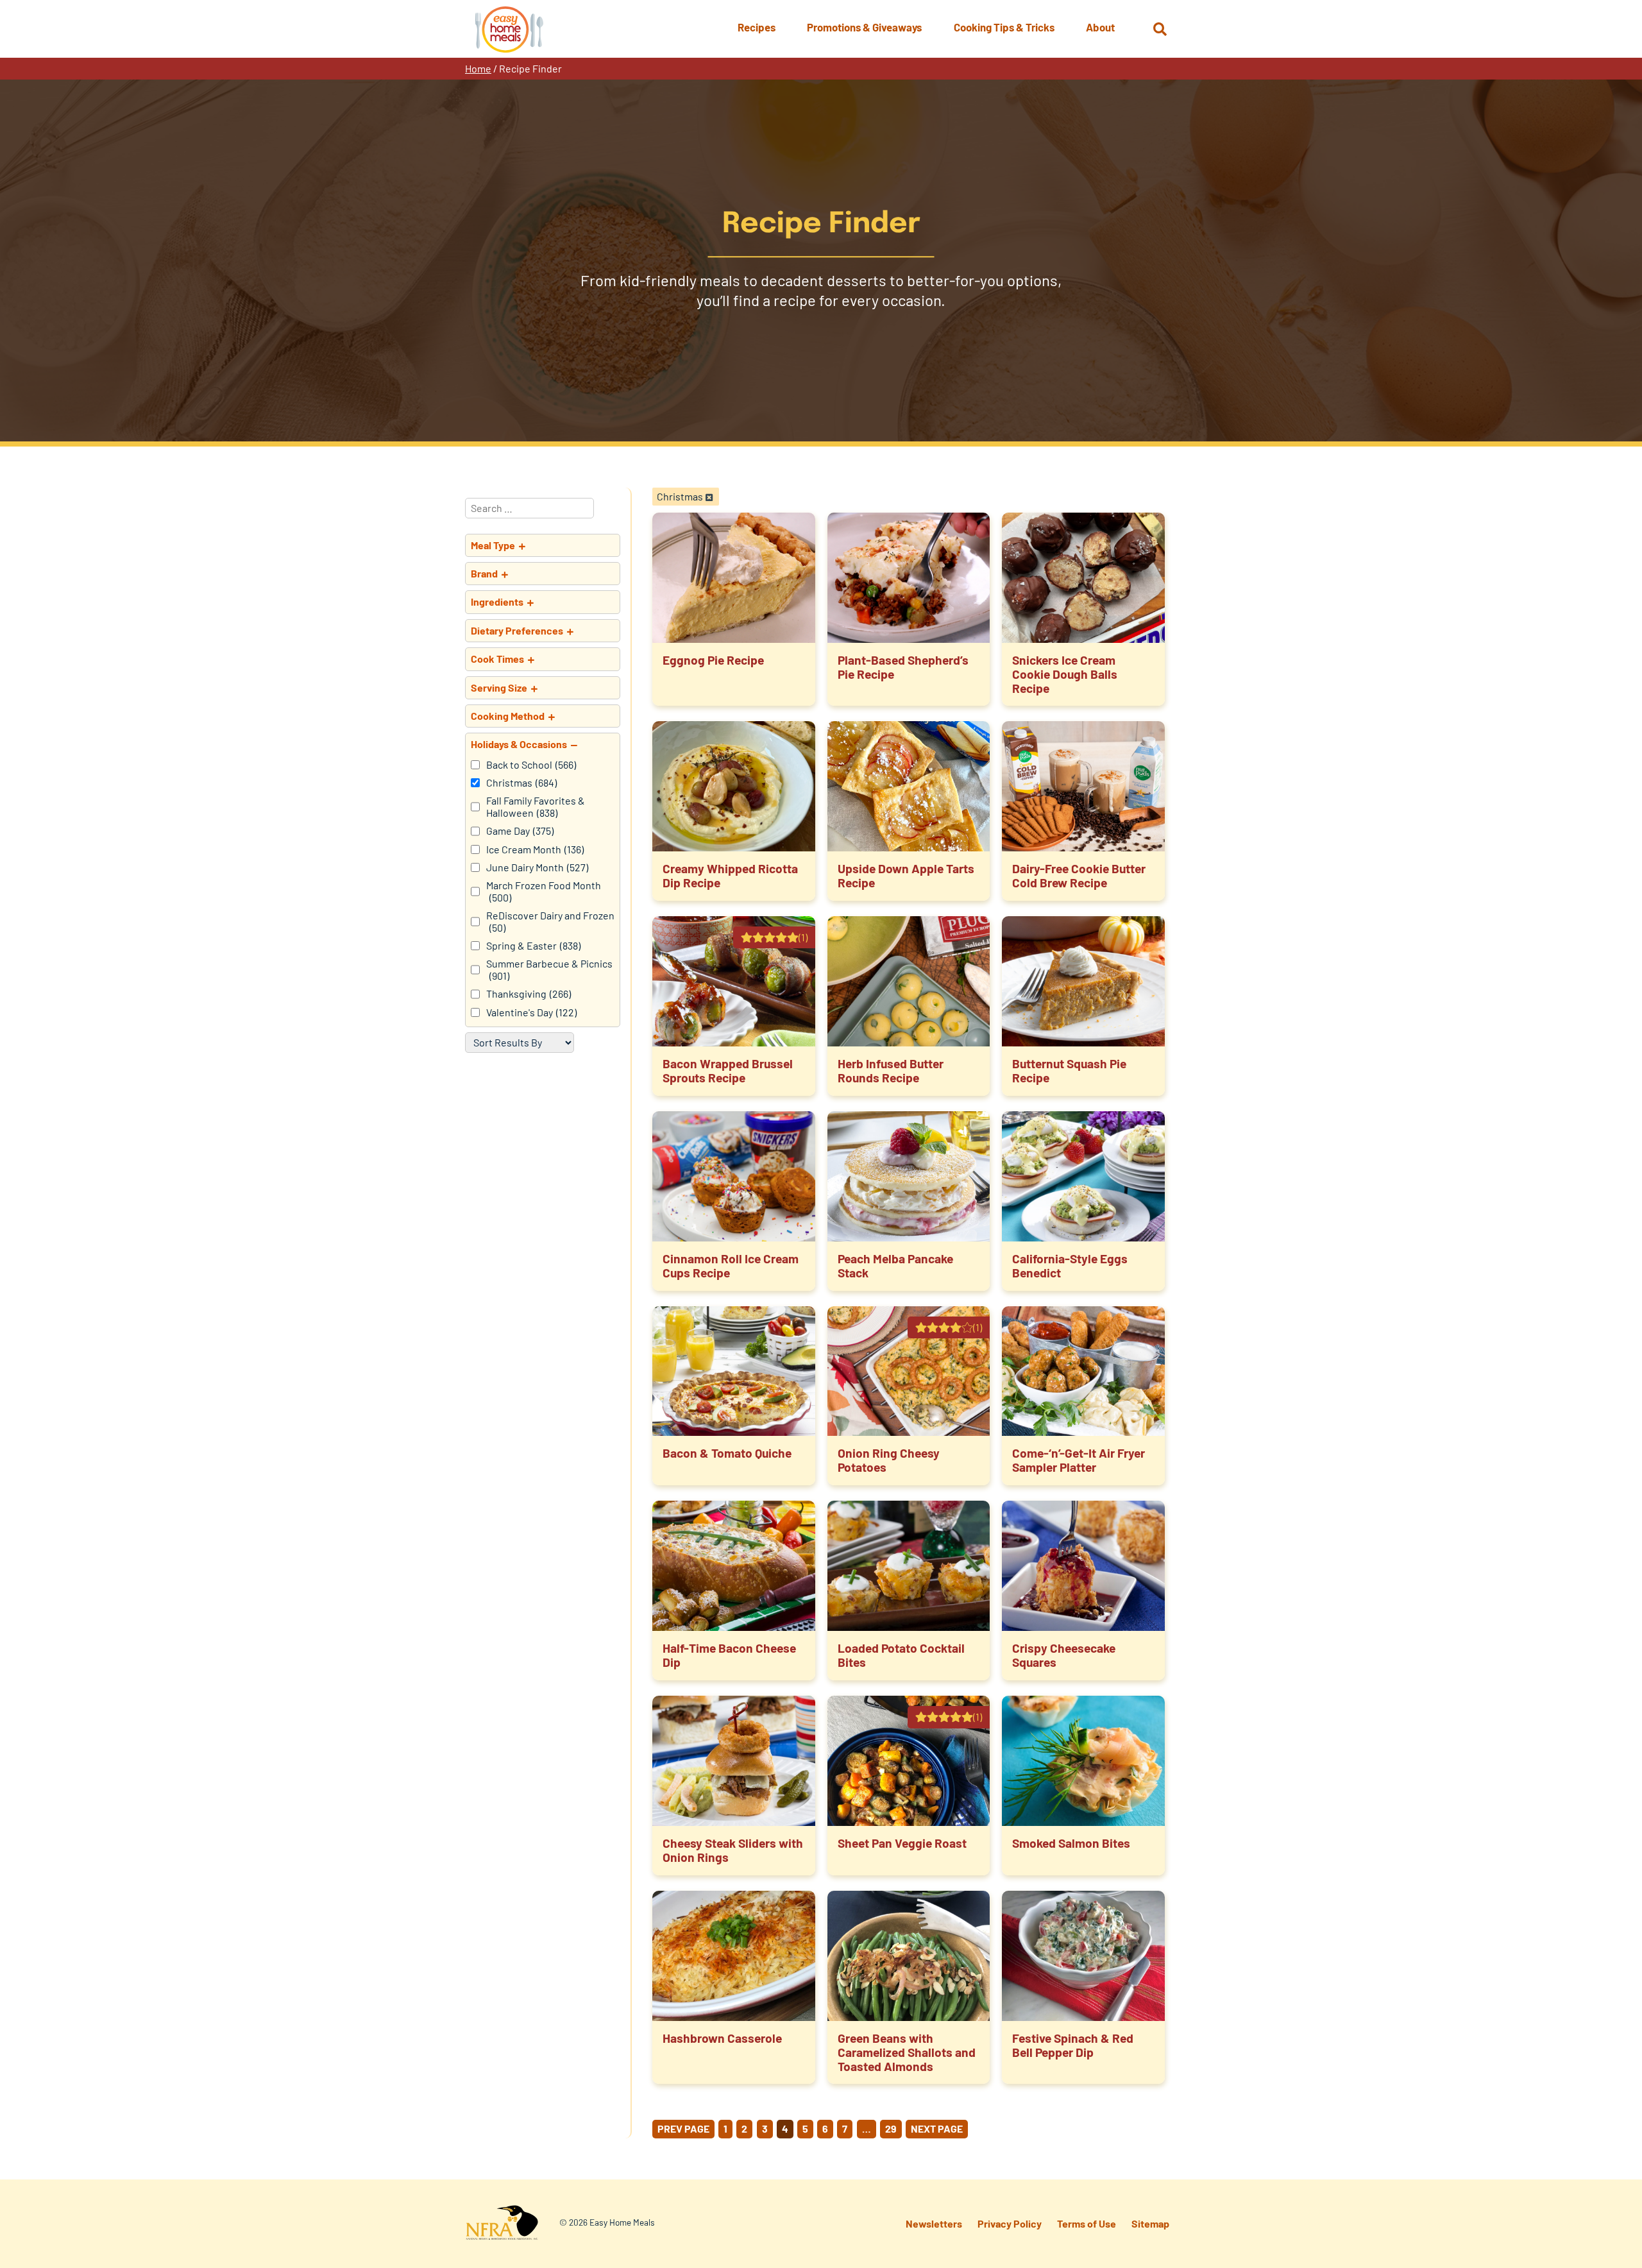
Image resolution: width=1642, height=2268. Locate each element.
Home (478, 68)
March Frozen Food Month (544, 891)
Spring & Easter (533, 946)
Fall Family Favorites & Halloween (536, 806)
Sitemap (1150, 2223)
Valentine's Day (531, 1012)
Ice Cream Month (535, 849)
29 (891, 2128)
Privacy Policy (1010, 2223)
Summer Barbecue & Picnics (549, 969)
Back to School (531, 765)
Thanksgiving (529, 994)
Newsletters (934, 2223)
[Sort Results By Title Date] (520, 1043)
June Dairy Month (537, 867)
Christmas (521, 783)
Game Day (520, 831)
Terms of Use (1087, 2223)
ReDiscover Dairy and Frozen (550, 921)
